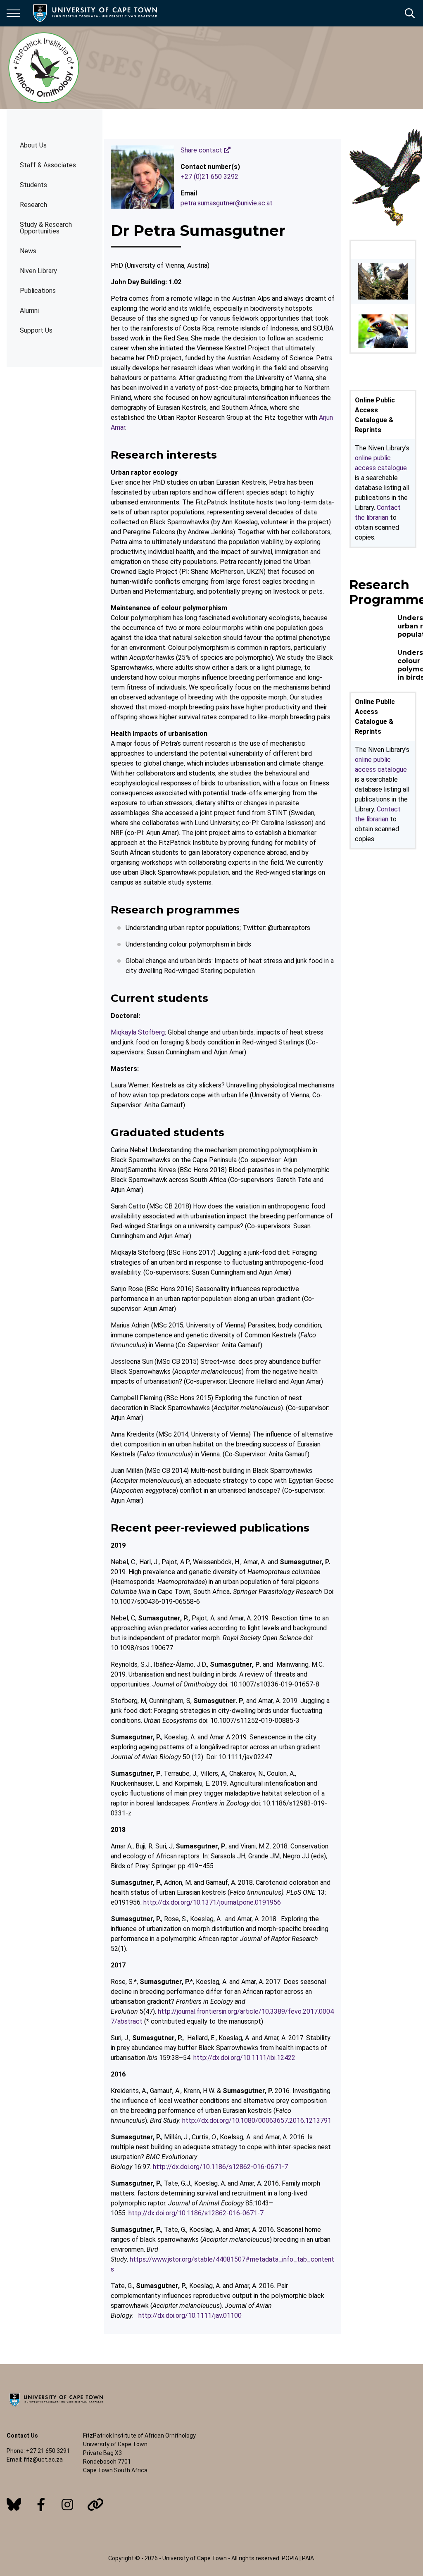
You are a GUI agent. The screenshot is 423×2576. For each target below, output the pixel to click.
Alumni (29, 310)
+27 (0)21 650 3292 (209, 177)
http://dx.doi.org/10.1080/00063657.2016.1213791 (257, 2121)
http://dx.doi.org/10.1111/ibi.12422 (244, 2058)
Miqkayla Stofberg (138, 1032)
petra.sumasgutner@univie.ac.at (227, 203)
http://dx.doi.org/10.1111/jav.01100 (190, 2316)
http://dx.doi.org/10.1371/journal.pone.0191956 (212, 1902)
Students (33, 185)
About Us (33, 145)
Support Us (36, 330)
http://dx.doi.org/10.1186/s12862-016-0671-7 (220, 2167)
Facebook (41, 2505)
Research (33, 205)
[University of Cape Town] (56, 2407)
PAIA (308, 2558)
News (28, 251)
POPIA (290, 2558)
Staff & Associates (48, 165)
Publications (38, 291)
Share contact (202, 150)
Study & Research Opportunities (46, 228)
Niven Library (38, 271)
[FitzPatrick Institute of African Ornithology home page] (44, 68)
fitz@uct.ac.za (43, 2459)
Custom (14, 2505)
